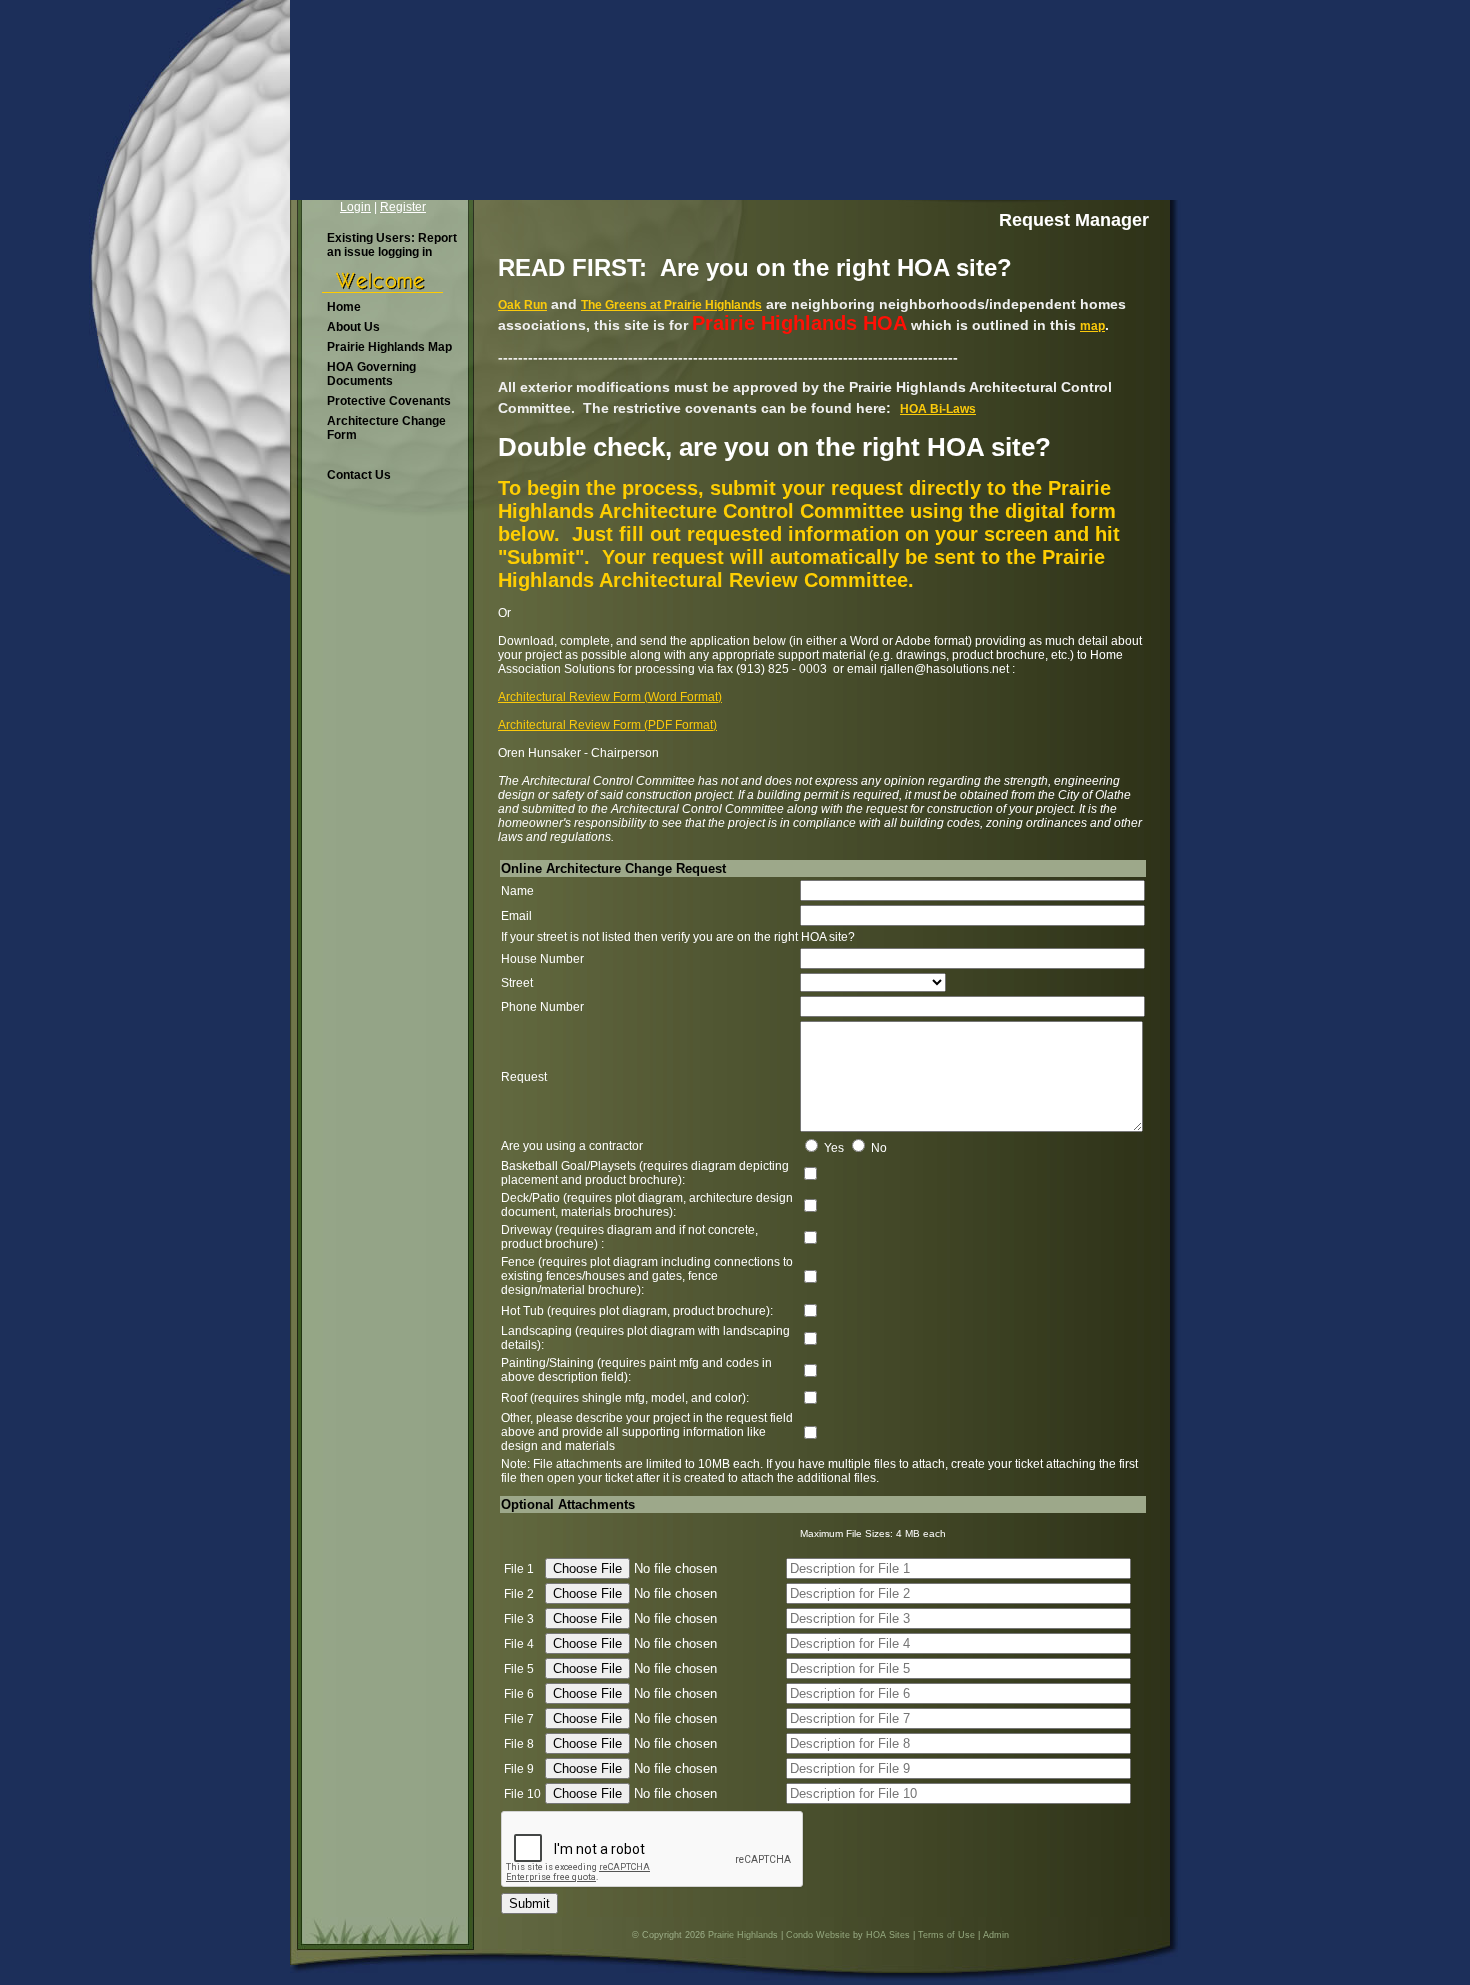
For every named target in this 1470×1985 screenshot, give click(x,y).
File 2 (519, 1594)
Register (403, 207)
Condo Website (818, 1935)
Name (517, 891)
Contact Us (359, 475)
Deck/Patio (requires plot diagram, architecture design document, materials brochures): (647, 1205)
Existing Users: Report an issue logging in (392, 245)
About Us (353, 327)
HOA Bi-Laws (938, 409)
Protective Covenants (389, 401)
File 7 (519, 1719)
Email (516, 916)
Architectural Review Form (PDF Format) (607, 725)
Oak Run (522, 305)
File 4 (519, 1644)
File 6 (519, 1694)
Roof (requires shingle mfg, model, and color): (625, 1398)
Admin (996, 1935)
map (1092, 326)
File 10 (522, 1794)
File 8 (519, 1744)
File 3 (519, 1619)
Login (355, 207)
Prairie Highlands (743, 1935)
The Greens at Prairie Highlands (671, 305)
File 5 (519, 1669)
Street (517, 983)
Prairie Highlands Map (389, 347)
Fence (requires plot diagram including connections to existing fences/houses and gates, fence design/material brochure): (647, 1276)
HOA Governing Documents (371, 374)
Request (524, 1077)
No (879, 1148)
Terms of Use (946, 1935)
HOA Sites (888, 1935)
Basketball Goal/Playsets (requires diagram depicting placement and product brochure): (645, 1173)
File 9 (519, 1769)
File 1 (519, 1569)
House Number (542, 959)
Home (344, 307)
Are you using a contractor (572, 1146)
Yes (834, 1148)
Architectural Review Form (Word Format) (610, 697)
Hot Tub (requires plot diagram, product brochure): (637, 1311)
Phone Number (542, 1007)
